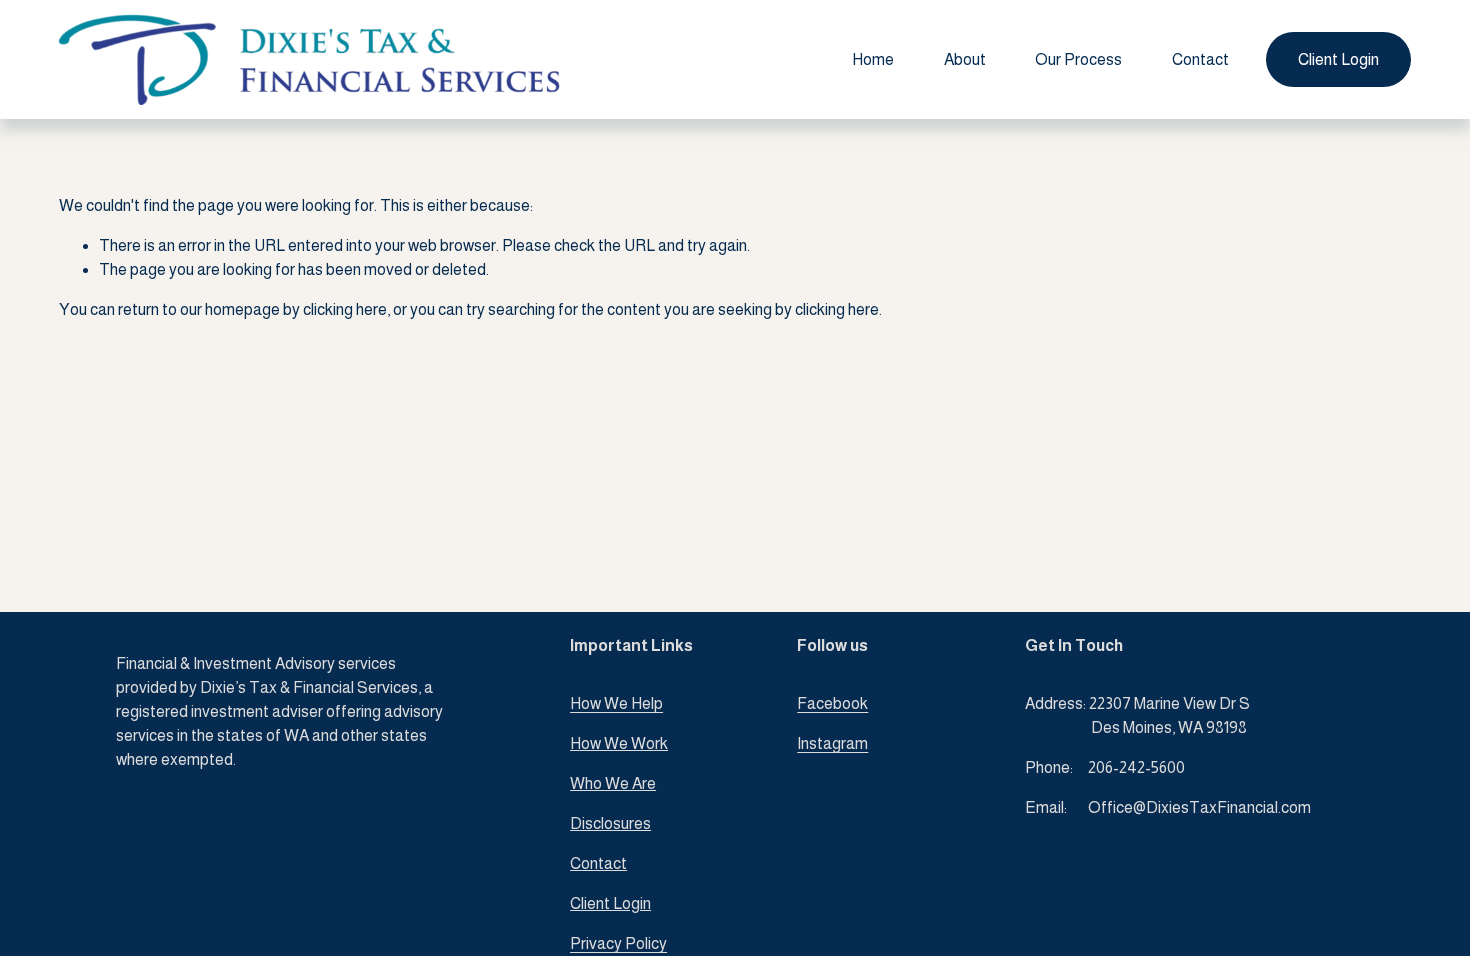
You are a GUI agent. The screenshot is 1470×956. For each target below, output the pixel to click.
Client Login (1338, 59)
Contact (1200, 59)
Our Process (1078, 59)
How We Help (616, 703)
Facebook (832, 703)
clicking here (345, 309)
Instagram (832, 743)
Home (873, 59)
